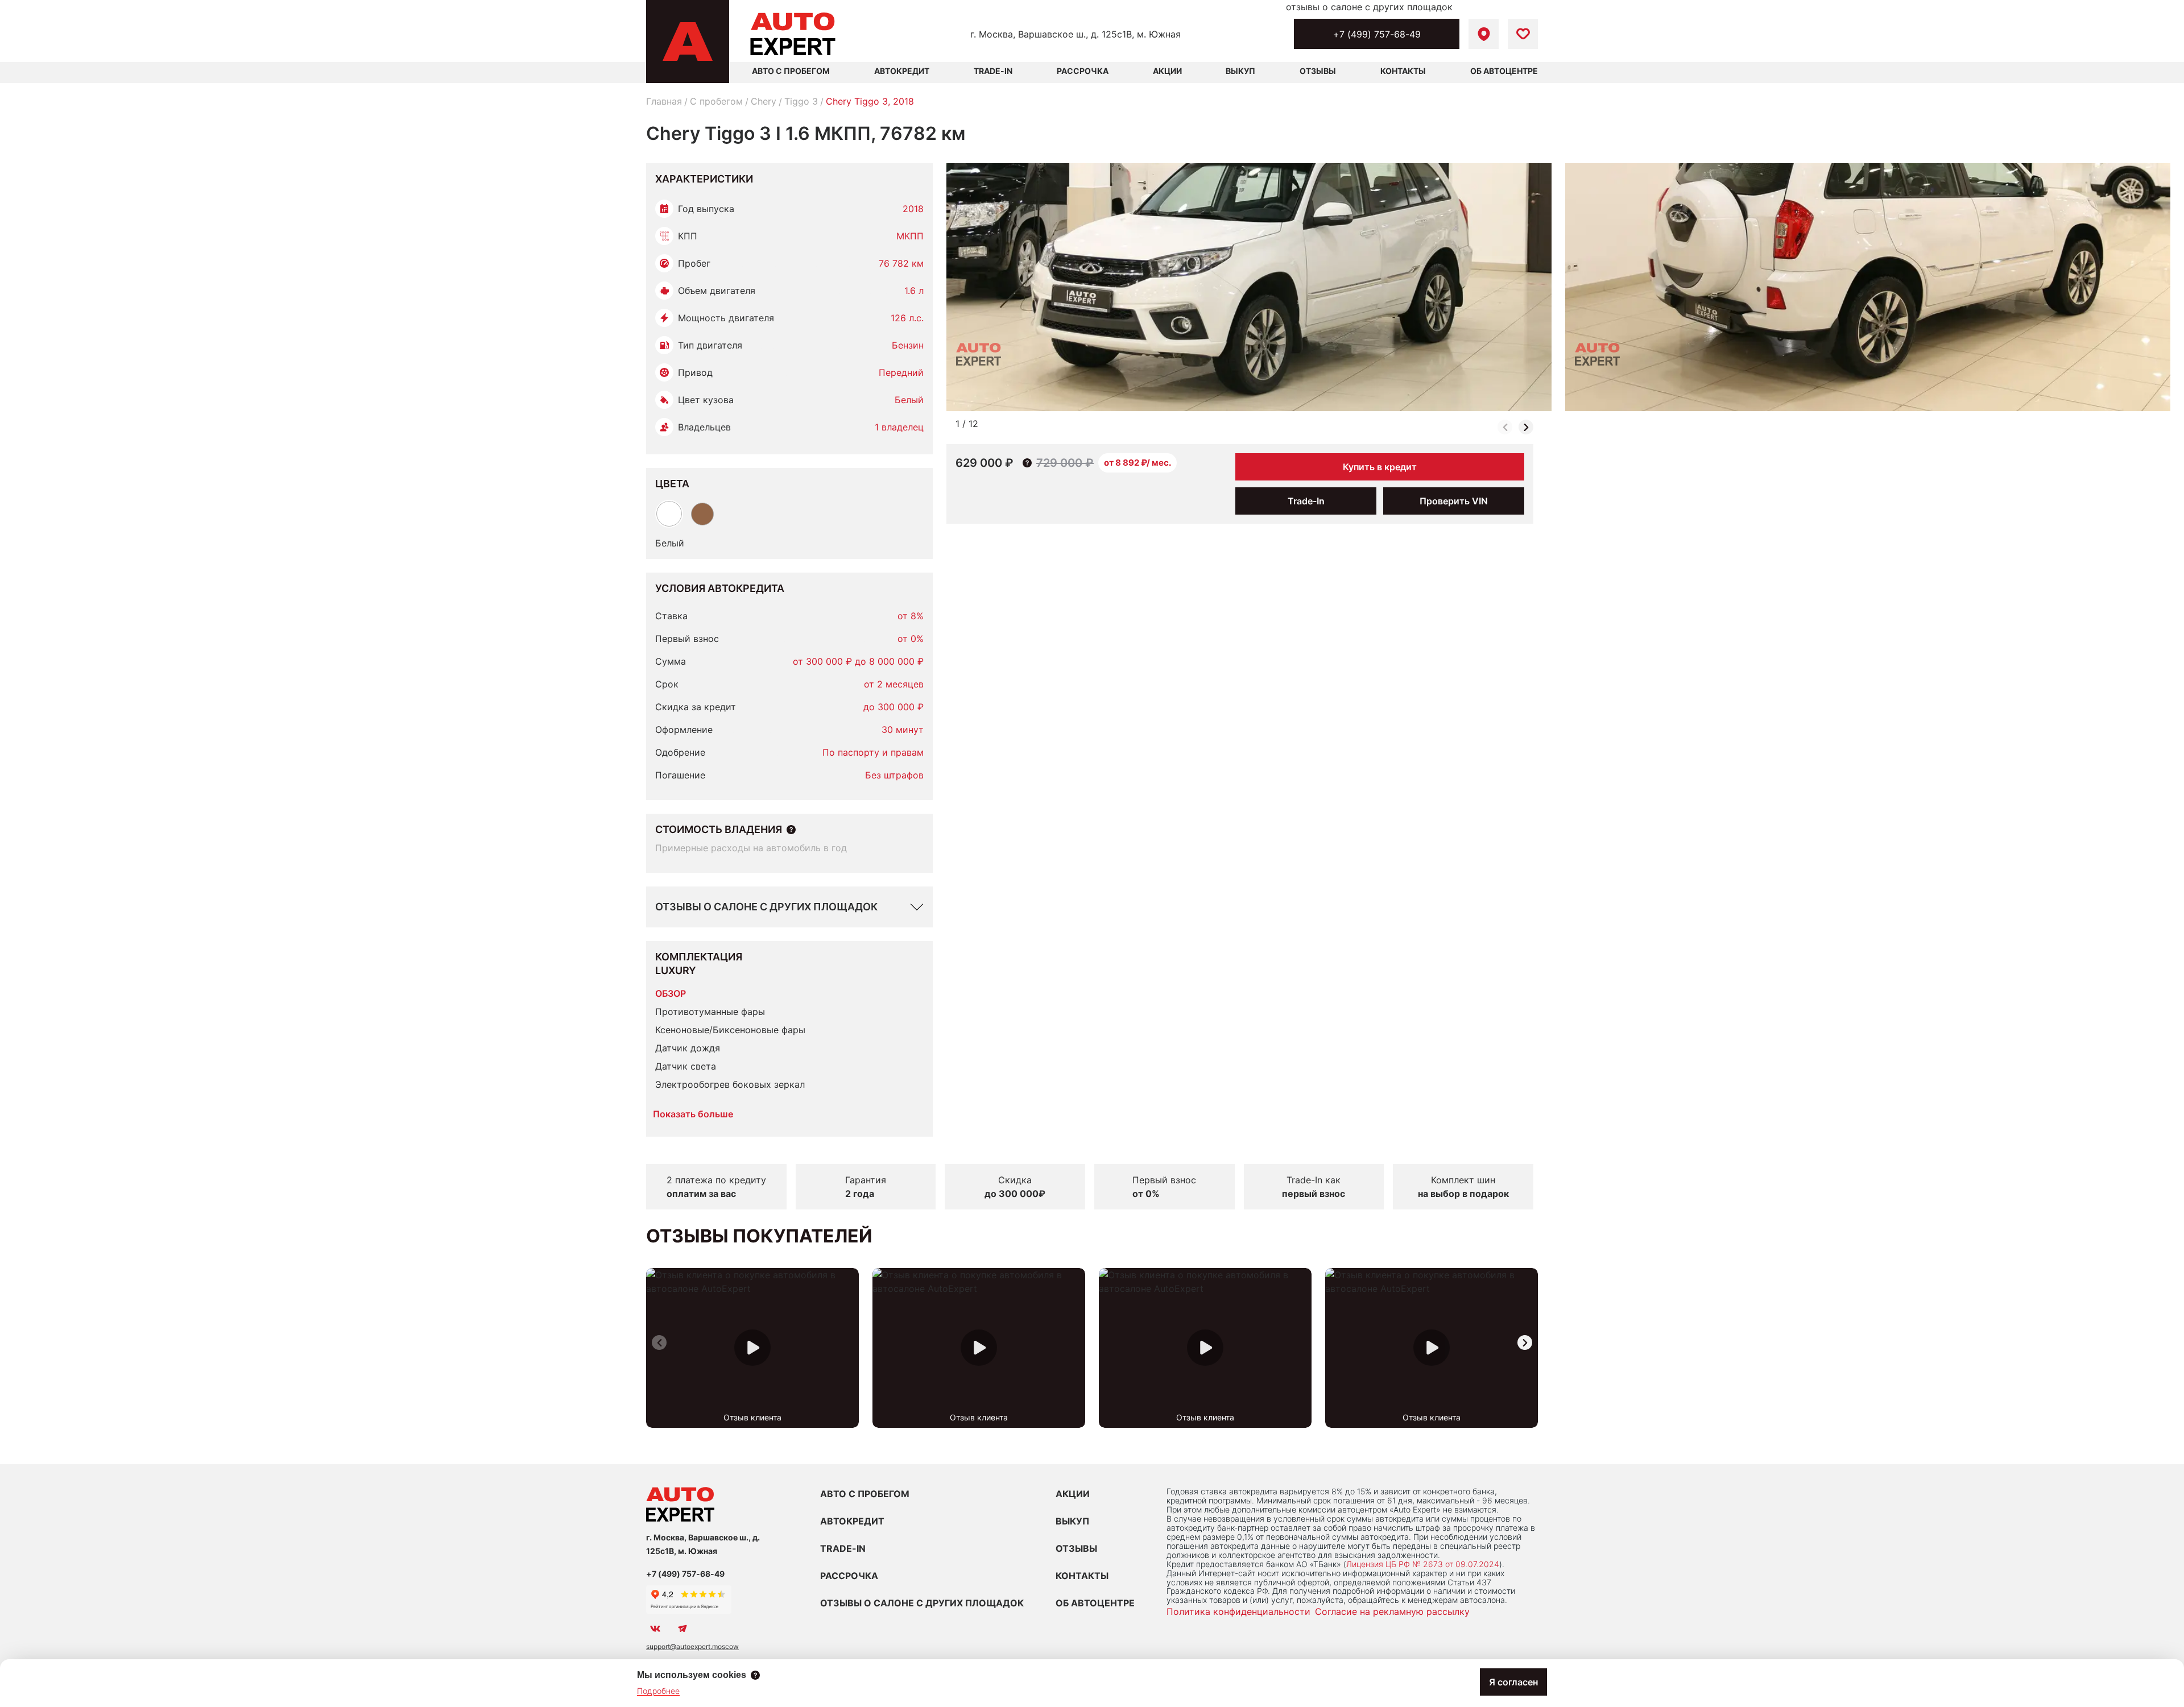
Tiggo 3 (801, 101)
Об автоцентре (1504, 71)
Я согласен (1513, 1682)
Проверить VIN (1454, 501)
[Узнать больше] (791, 830)
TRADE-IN (843, 1548)
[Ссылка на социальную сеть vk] (655, 1629)
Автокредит (902, 71)
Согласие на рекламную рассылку (1392, 1611)
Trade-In (993, 71)
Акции (1167, 71)
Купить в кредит (1380, 467)
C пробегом (716, 101)
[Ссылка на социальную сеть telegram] (682, 1629)
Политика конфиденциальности (1238, 1611)
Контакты (1403, 71)
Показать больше (693, 1114)
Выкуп (1240, 71)
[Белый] (669, 514)
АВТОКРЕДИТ (852, 1521)
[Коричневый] (702, 514)
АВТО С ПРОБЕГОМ (791, 71)
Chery (764, 101)
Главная (664, 101)
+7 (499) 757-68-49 (1377, 34)
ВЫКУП (1072, 1521)
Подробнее (658, 1691)
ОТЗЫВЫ (1076, 1548)
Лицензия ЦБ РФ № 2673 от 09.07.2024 (1423, 1564)
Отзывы (1318, 71)
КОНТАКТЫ (1082, 1576)
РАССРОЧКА (849, 1576)
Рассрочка (1083, 71)
